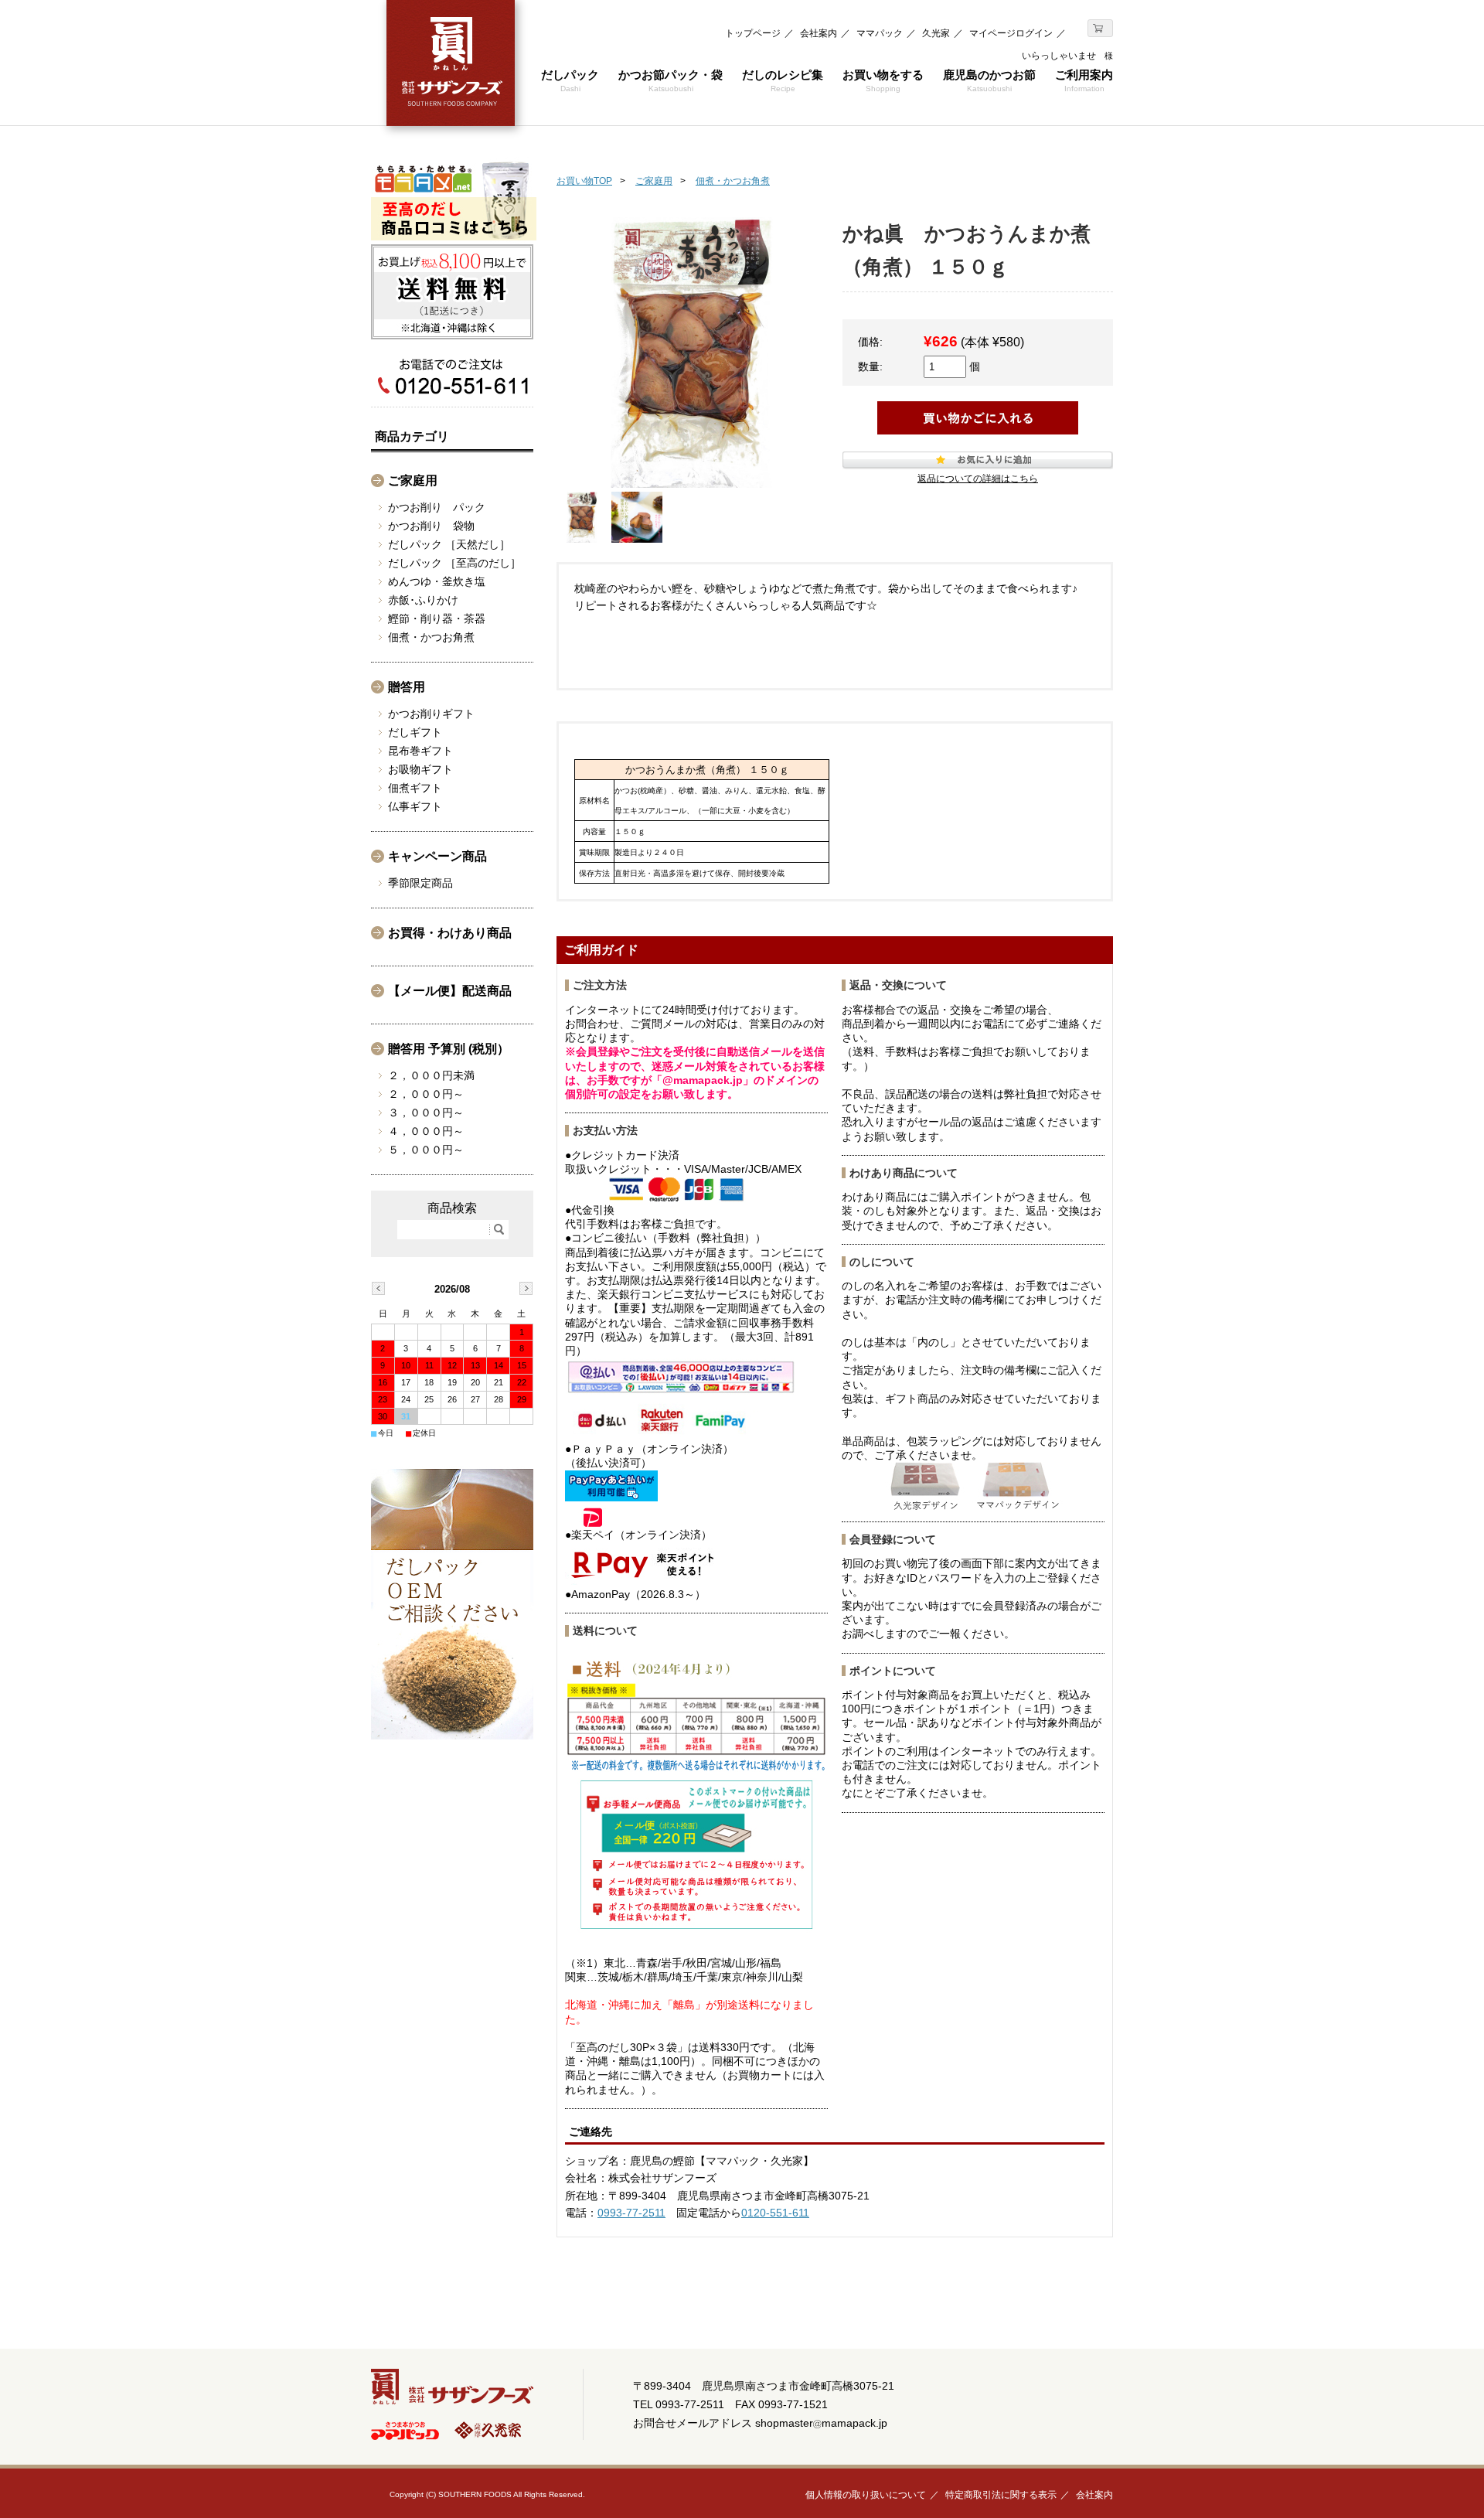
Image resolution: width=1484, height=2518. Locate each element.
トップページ (753, 33)
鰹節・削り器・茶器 (437, 618)
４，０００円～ (426, 1131)
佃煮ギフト (415, 788)
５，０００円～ (426, 1150)
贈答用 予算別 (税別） (449, 1049)
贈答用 (407, 687)
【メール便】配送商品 (450, 991)
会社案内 (819, 33)
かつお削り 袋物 (431, 526)
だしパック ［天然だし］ (449, 544)
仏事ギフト (415, 806)
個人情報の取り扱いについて (866, 2495)
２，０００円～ (426, 1094)
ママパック (880, 33)
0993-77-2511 (631, 2213)
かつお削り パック (437, 507)
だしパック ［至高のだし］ (454, 563)
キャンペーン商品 (437, 856)
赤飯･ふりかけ (423, 600)
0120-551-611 (775, 2213)
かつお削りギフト (431, 714)
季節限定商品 (420, 883)
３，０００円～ (426, 1112)
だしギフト (415, 732)
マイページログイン (1011, 33)
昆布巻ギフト (420, 751)
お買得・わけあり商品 (450, 933)
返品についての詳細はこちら (978, 479)
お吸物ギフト (420, 769)
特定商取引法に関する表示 (1001, 2495)
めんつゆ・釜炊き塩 (437, 581)
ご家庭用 (654, 181)
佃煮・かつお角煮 (733, 181)
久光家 (936, 33)
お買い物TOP (584, 181)
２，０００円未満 (431, 1075)
